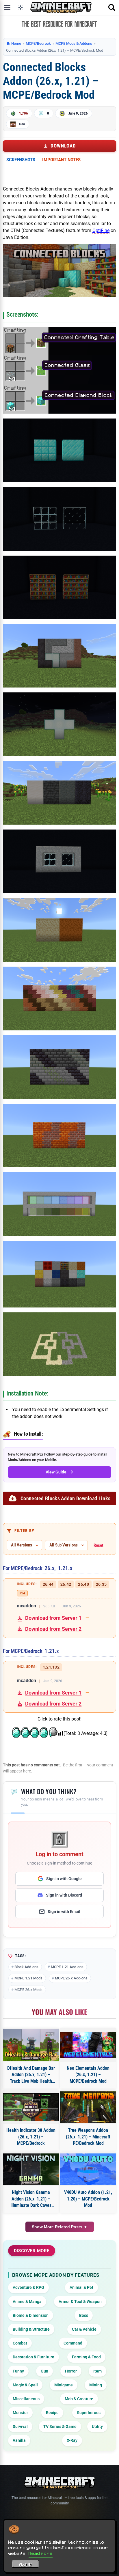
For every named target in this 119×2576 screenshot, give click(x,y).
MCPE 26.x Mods (28, 1990)
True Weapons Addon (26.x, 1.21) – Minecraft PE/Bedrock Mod (88, 2137)
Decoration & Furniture (34, 2357)
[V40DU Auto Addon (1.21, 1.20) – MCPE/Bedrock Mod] (88, 2169)
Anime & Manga (27, 2302)
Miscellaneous (26, 2399)
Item (97, 2371)
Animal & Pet (81, 2287)
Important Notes (61, 160)
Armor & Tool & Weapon (80, 2302)
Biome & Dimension (31, 2315)
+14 (22, 1593)
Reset (98, 1545)
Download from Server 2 (53, 1629)
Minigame (64, 2385)
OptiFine (101, 230)
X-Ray (72, 2440)
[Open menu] (7, 8)
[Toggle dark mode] (21, 8)
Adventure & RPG (28, 2287)
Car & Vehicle (84, 2329)
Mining (96, 2385)
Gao (22, 124)
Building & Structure (31, 2329)
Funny (18, 2371)
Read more (41, 2553)
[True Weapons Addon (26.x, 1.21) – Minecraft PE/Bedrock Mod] (88, 2107)
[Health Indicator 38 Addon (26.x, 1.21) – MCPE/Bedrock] (31, 2107)
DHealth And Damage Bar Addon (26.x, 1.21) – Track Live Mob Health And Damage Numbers (31, 2075)
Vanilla (19, 2440)
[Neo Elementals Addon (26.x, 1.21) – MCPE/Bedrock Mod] (88, 2045)
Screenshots (21, 160)
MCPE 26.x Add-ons (71, 1978)
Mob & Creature (79, 2399)
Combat (20, 2343)
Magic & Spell (25, 2385)
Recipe (52, 2413)
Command (73, 2343)
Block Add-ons (26, 1967)
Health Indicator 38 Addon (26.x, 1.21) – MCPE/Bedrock (31, 2137)
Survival (20, 2426)
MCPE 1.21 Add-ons (67, 1967)
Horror (71, 2371)
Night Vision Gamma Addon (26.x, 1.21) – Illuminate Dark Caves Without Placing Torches (31, 2199)
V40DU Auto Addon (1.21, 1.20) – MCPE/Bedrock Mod (88, 2199)
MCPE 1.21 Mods (28, 1978)
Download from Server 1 (53, 1618)
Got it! (26, 2565)
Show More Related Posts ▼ (60, 2227)
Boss (84, 2315)
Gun (44, 2371)
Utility (97, 2426)
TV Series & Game (60, 2426)
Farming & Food (86, 2357)
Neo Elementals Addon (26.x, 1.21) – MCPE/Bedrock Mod (88, 2075)
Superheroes (89, 2413)
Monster (20, 2413)
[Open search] (112, 8)
